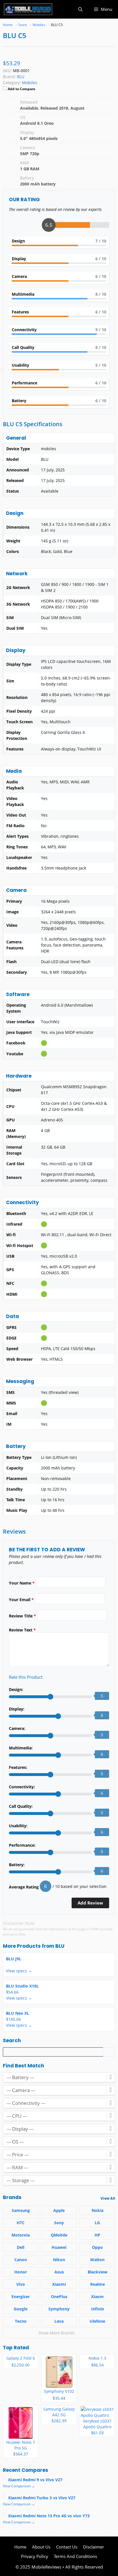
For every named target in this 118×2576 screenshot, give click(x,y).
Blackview (98, 2272)
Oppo (97, 2247)
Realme (98, 2284)
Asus (59, 2272)
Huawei (59, 2247)
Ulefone (97, 2321)
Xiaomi (59, 2284)
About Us (41, 2547)
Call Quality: (21, 1806)
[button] (80, 9)
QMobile (59, 2235)
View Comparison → (19, 2486)
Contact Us (67, 2547)
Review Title (22, 1616)
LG (97, 2223)
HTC (21, 2223)
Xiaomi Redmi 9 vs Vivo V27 (35, 2480)
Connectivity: (22, 1787)
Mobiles (30, 83)
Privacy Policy (35, 2556)
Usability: (18, 1826)
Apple (59, 2210)
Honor (21, 2272)
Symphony (59, 2309)
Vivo (21, 2284)
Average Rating (24, 1887)
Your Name (22, 1583)
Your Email (21, 1600)
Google (21, 2309)
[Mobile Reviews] (28, 9)
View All (108, 2198)
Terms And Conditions (75, 2556)
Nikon (59, 2260)
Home (20, 2547)
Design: (16, 1689)
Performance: (22, 1845)
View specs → (19, 1971)
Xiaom (97, 2297)
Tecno (21, 2321)
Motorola (21, 2235)
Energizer (21, 2297)
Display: (17, 1709)
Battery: (17, 1865)
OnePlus (59, 2297)
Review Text (22, 1630)
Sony (59, 2223)
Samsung (21, 2210)
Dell (21, 2247)
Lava (59, 2321)
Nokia (98, 2210)
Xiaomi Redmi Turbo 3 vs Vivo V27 (42, 2498)
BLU (60, 1946)
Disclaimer (94, 2547)
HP (97, 2235)
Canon (21, 2260)
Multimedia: (21, 1748)
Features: (18, 1767)
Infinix (98, 2309)
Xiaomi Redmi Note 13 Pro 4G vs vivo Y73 (49, 2516)
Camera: (17, 1728)
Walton (97, 2260)
